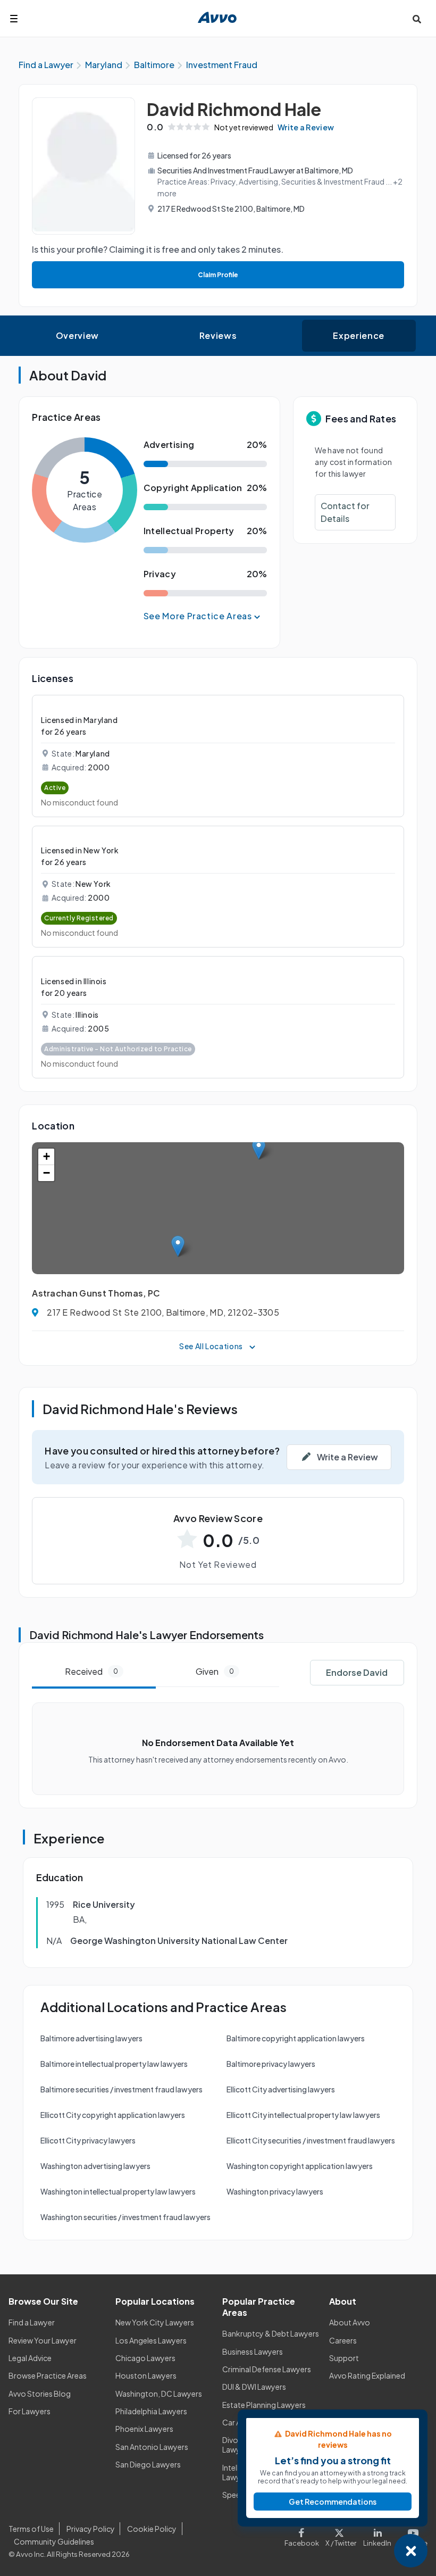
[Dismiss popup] (411, 2551)
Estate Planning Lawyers (264, 2405)
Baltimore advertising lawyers (91, 2038)
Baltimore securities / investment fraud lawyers (121, 2089)
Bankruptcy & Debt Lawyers (271, 2333)
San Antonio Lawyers (152, 2447)
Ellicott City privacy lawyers (88, 2140)
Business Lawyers (253, 2351)
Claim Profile (218, 275)
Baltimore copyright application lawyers (296, 2038)
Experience (358, 335)
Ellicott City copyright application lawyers (113, 2115)
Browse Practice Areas (48, 2375)
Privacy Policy (91, 2529)
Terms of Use (31, 2529)
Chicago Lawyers (145, 2358)
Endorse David (357, 1672)
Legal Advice (30, 2358)
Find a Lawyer (32, 2322)
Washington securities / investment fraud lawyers (125, 2217)
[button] (259, 1149)
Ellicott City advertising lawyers (281, 2089)
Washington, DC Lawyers (159, 2394)
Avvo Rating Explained (367, 2375)
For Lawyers (30, 2411)
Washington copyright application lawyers (300, 2166)
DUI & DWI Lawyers (254, 2387)
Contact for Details (345, 512)
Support (344, 2358)
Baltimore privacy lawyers (271, 2064)
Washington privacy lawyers (275, 2191)
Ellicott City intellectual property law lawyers (303, 2115)
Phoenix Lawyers (144, 2429)
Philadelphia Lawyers (151, 2411)
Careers (343, 2340)
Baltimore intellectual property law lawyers (114, 2064)
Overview (77, 335)
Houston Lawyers (146, 2375)
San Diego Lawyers (148, 2464)
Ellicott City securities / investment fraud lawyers (311, 2140)
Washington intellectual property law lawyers (118, 2191)
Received (91, 1671)
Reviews (218, 335)
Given (215, 1671)
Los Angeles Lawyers (151, 2340)
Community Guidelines (54, 2541)
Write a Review (306, 127)
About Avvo (350, 2322)
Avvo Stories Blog (40, 2394)
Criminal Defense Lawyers (267, 2369)
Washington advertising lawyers (95, 2166)
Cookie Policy (152, 2529)
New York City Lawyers (155, 2322)
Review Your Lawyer (43, 2340)
